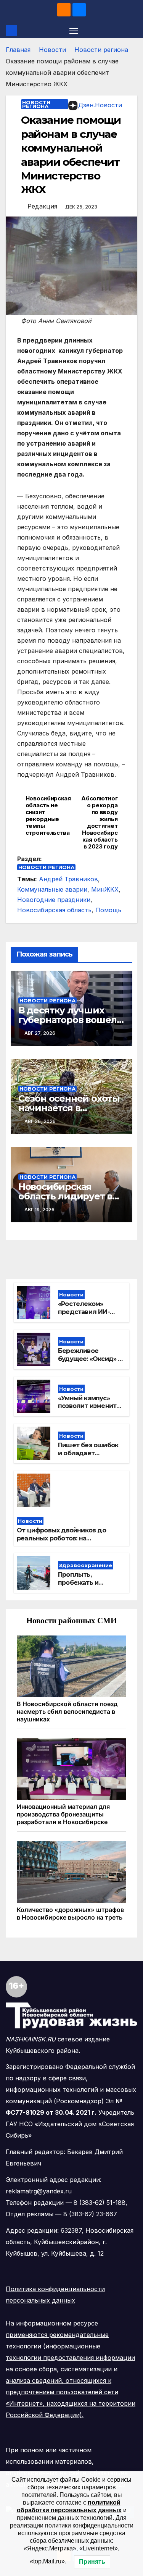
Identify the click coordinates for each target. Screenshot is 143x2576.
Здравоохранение (86, 1565)
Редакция (42, 206)
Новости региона (101, 50)
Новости (52, 50)
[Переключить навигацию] (74, 31)
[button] (133, 31)
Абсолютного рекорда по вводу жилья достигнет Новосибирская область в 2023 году (99, 823)
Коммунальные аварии (52, 889)
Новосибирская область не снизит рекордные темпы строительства (48, 816)
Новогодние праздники (54, 900)
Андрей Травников (68, 879)
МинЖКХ (105, 889)
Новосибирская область (54, 910)
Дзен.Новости (100, 105)
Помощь (108, 910)
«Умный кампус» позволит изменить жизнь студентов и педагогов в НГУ (89, 1410)
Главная (18, 50)
